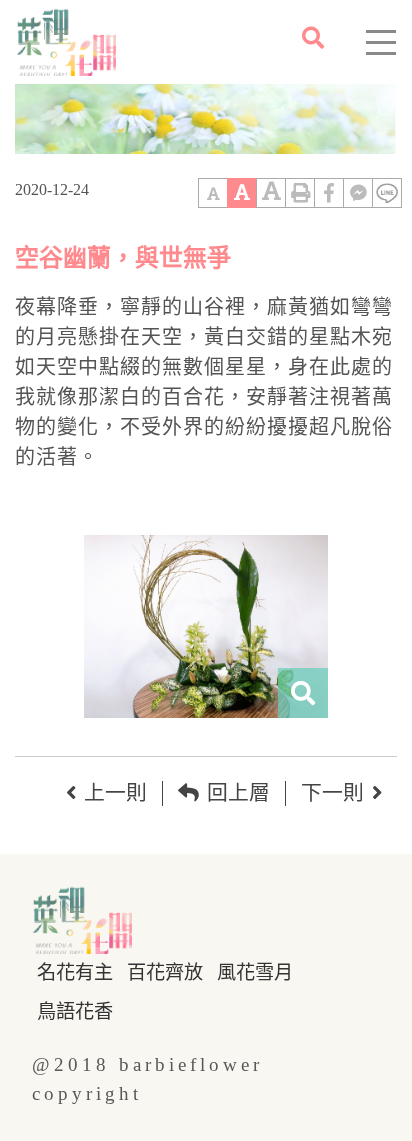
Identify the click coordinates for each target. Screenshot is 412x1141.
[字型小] (213, 193)
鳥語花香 (75, 1011)
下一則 (332, 792)
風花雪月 (255, 972)
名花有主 (75, 972)
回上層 (238, 792)
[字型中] (242, 193)
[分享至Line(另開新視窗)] (387, 193)
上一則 (115, 792)
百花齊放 (165, 972)
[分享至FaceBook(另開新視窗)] (329, 193)
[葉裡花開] (58, 42)
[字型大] (271, 193)
